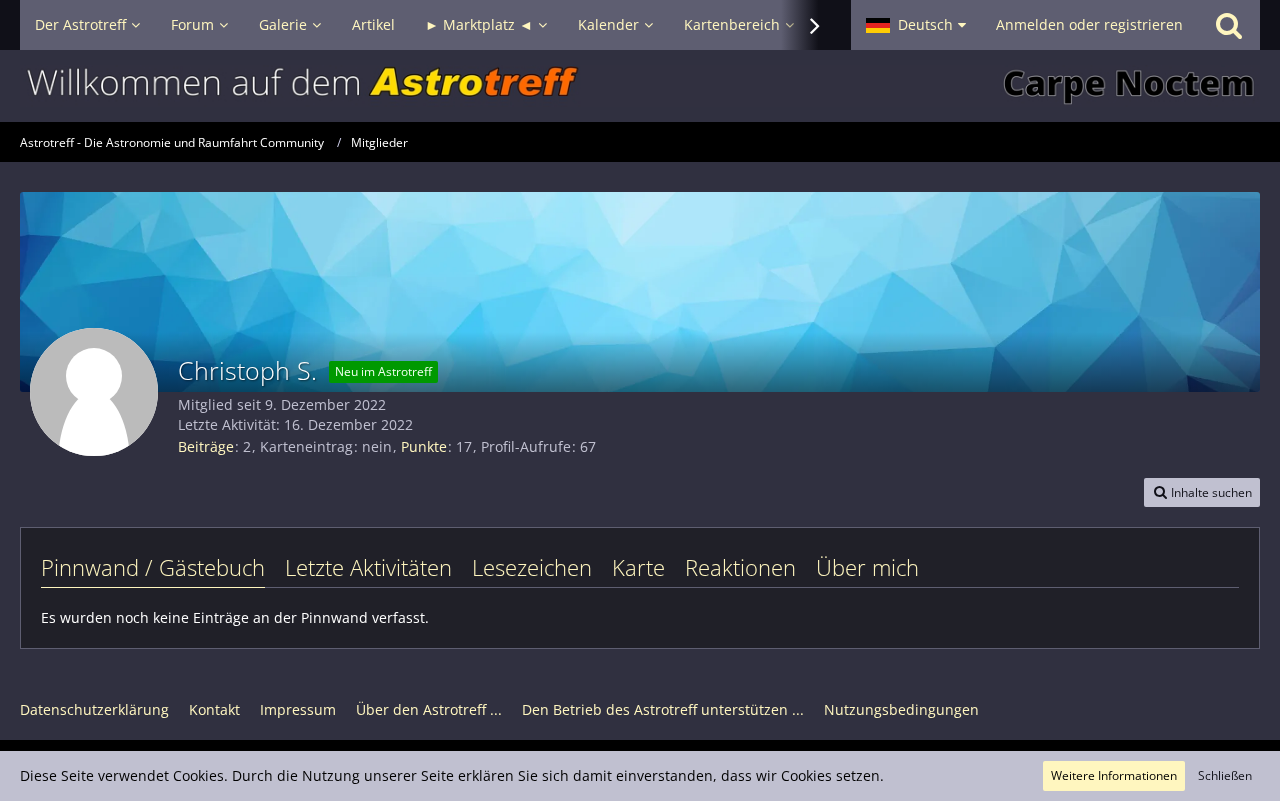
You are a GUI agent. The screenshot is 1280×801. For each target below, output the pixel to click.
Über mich (867, 567)
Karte (638, 567)
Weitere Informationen (1114, 775)
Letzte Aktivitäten (368, 567)
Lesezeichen (532, 567)
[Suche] (1229, 25)
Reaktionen (740, 567)
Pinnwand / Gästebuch (153, 567)
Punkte (424, 446)
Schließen (1225, 775)
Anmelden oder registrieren (1089, 24)
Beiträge (206, 446)
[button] (916, 25)
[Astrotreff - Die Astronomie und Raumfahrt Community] (640, 86)
